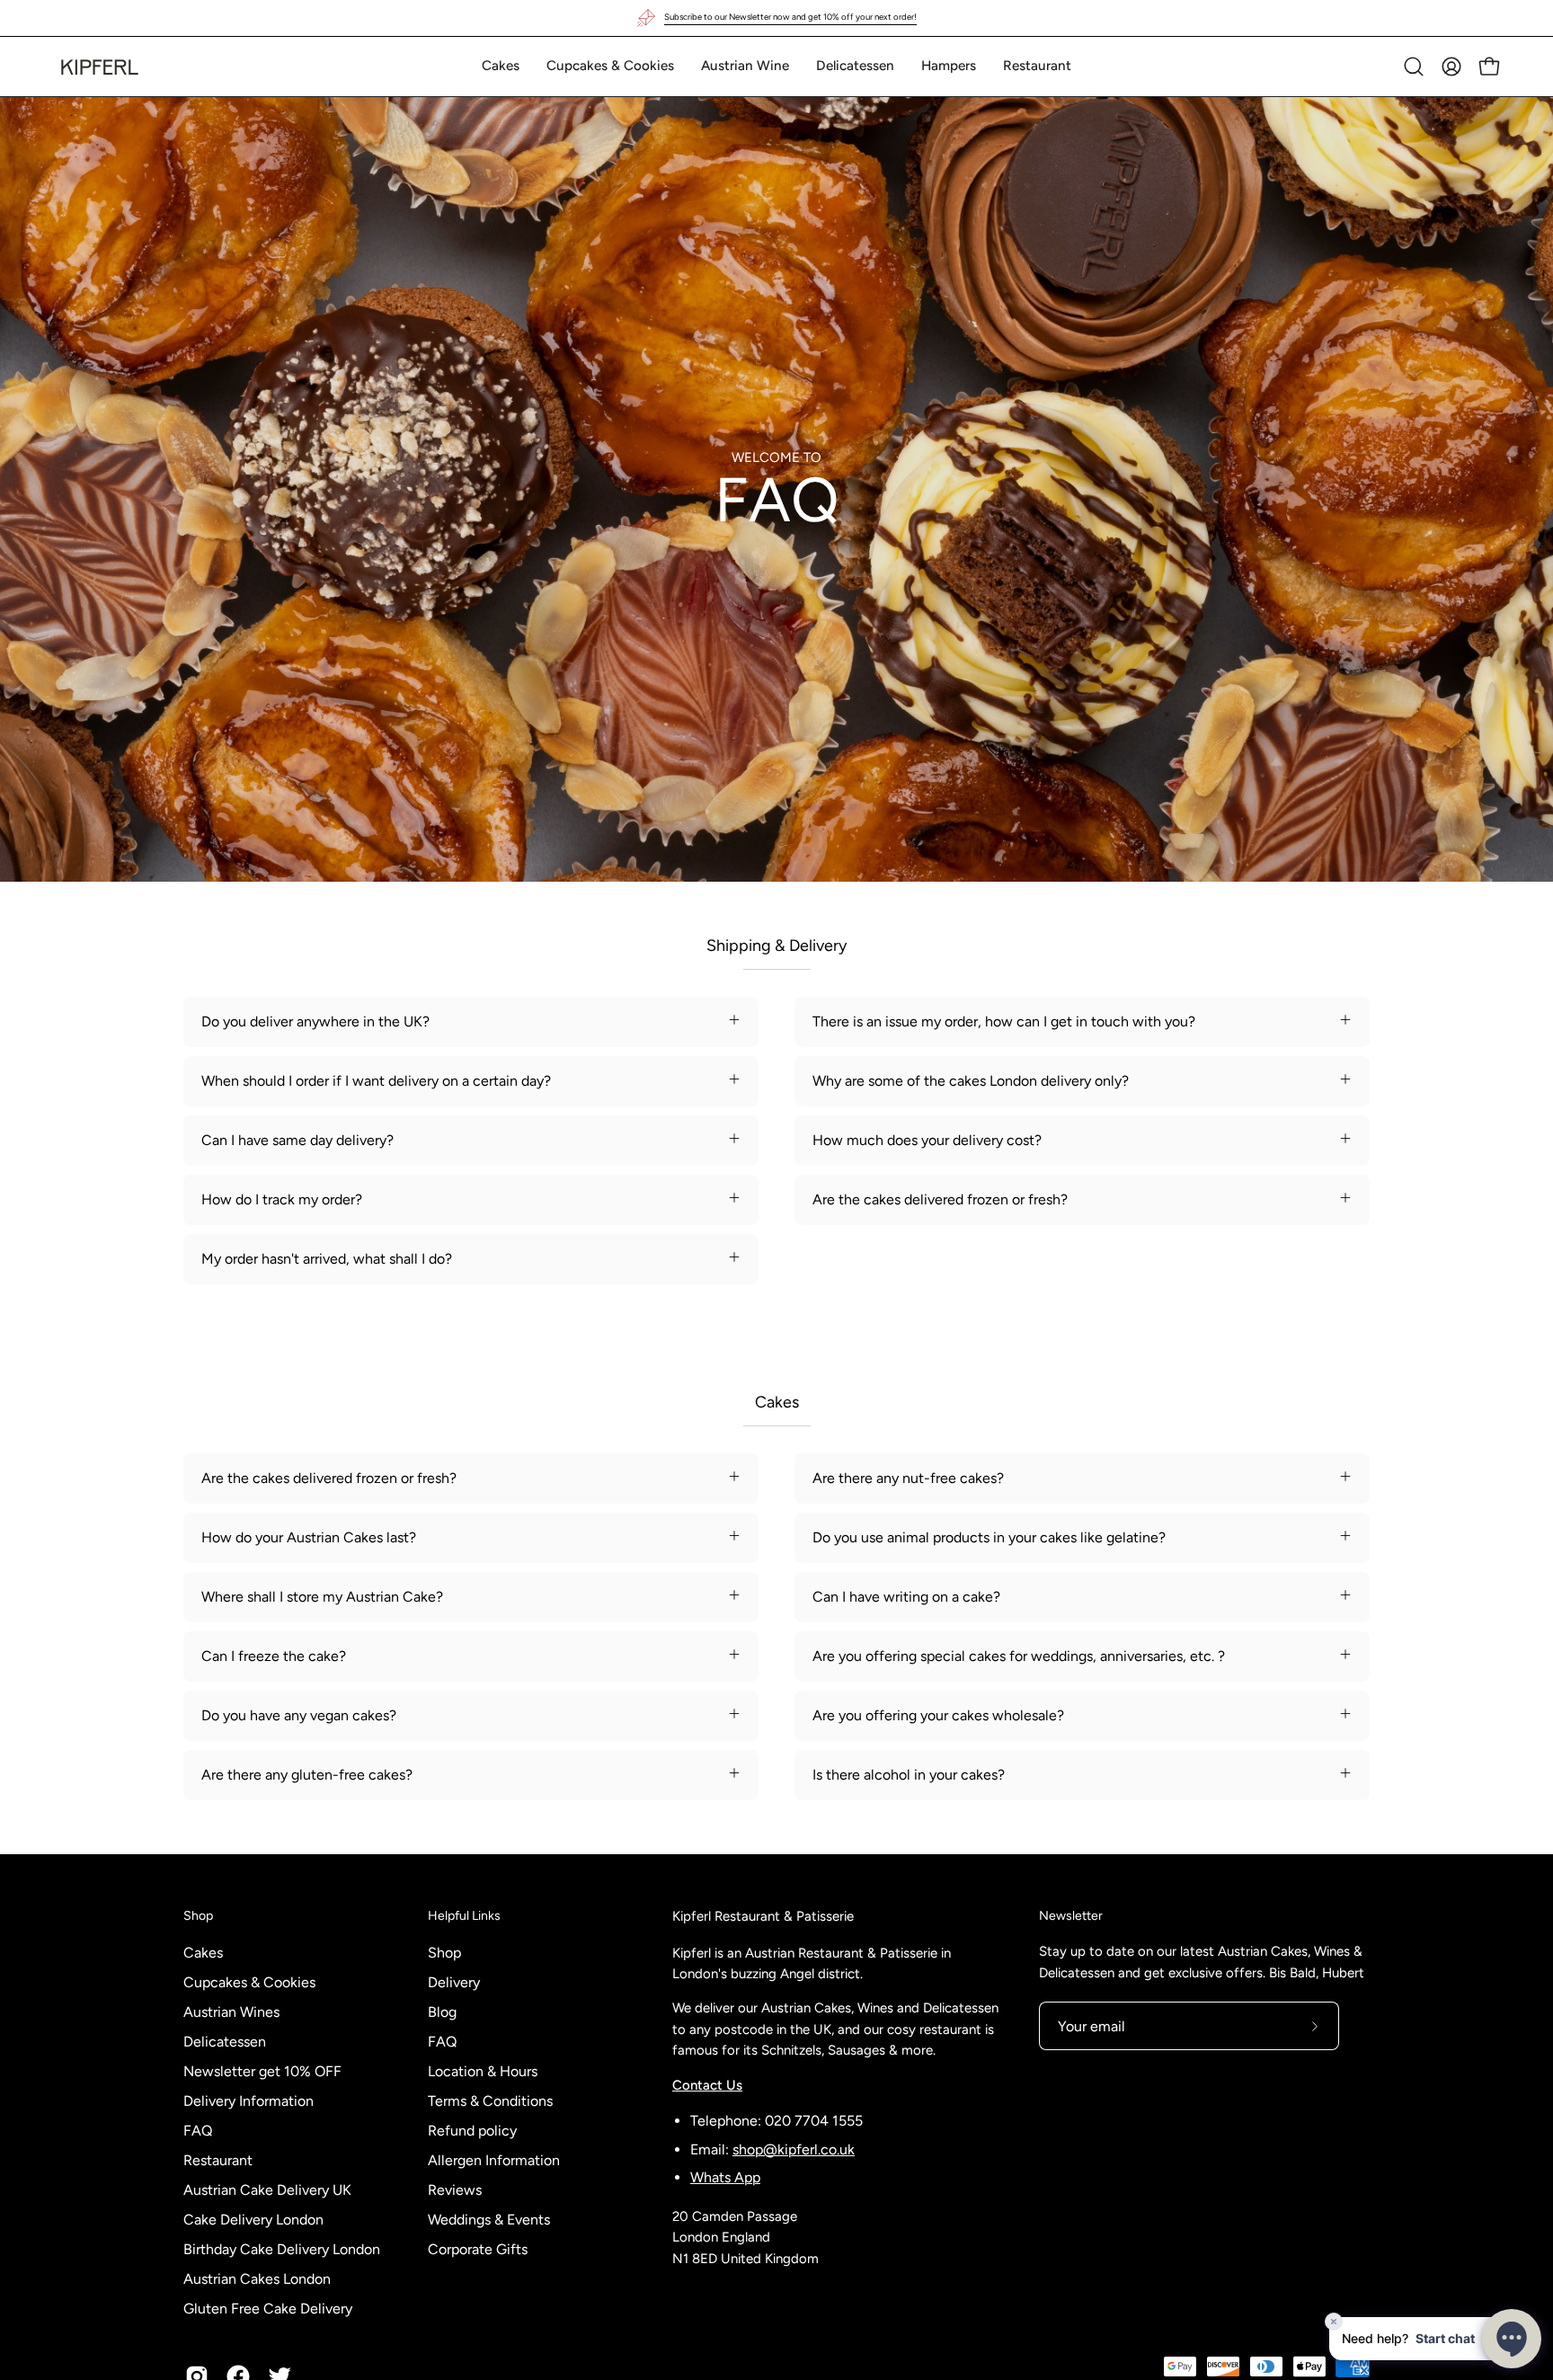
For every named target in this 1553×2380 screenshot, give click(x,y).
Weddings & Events (489, 2220)
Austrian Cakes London (257, 2279)
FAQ (198, 2131)
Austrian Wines (231, 2012)
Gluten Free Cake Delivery (268, 2309)
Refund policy (472, 2131)
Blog (442, 2012)
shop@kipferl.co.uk (794, 2149)
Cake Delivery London (253, 2220)
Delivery (454, 1982)
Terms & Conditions (490, 2101)
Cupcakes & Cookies (249, 1982)
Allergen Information (494, 2160)
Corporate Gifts (478, 2249)
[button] (501, 67)
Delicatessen (225, 2042)
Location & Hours (483, 2071)
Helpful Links (464, 1916)
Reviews (455, 2190)
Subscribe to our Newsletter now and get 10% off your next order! (790, 17)
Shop (198, 1916)
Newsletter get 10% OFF (262, 2071)
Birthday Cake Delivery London (282, 2249)
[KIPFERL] (99, 67)
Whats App (725, 2177)
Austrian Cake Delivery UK (267, 2190)
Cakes (203, 1953)
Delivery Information (248, 2101)
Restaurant (218, 2160)
